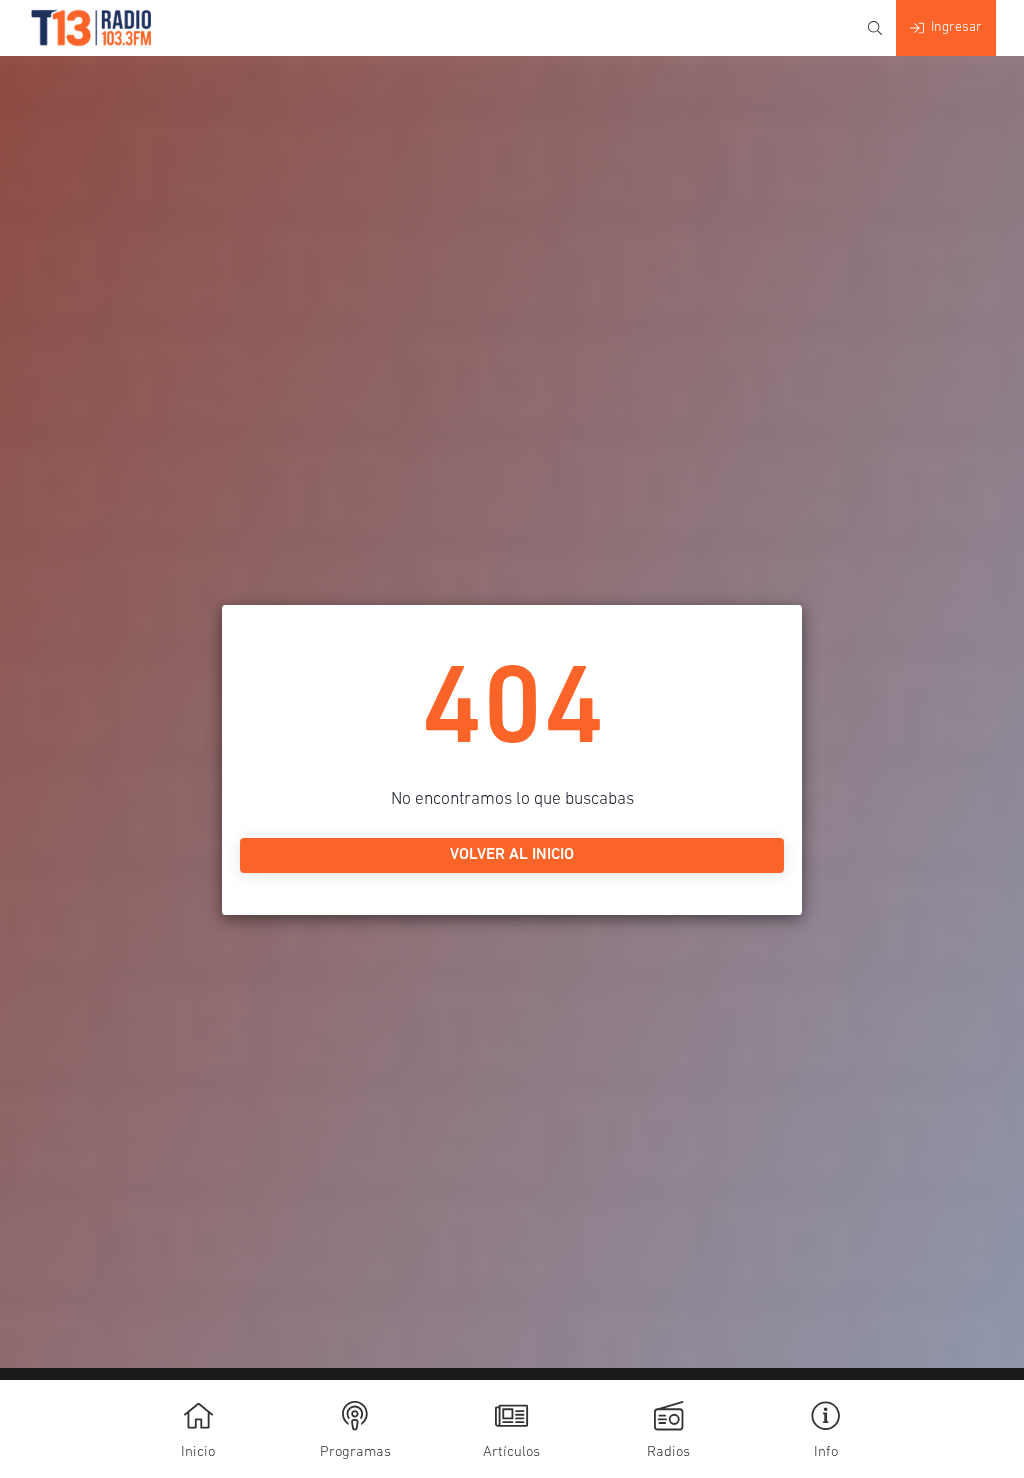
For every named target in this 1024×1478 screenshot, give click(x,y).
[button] (825, 1429)
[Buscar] (875, 28)
